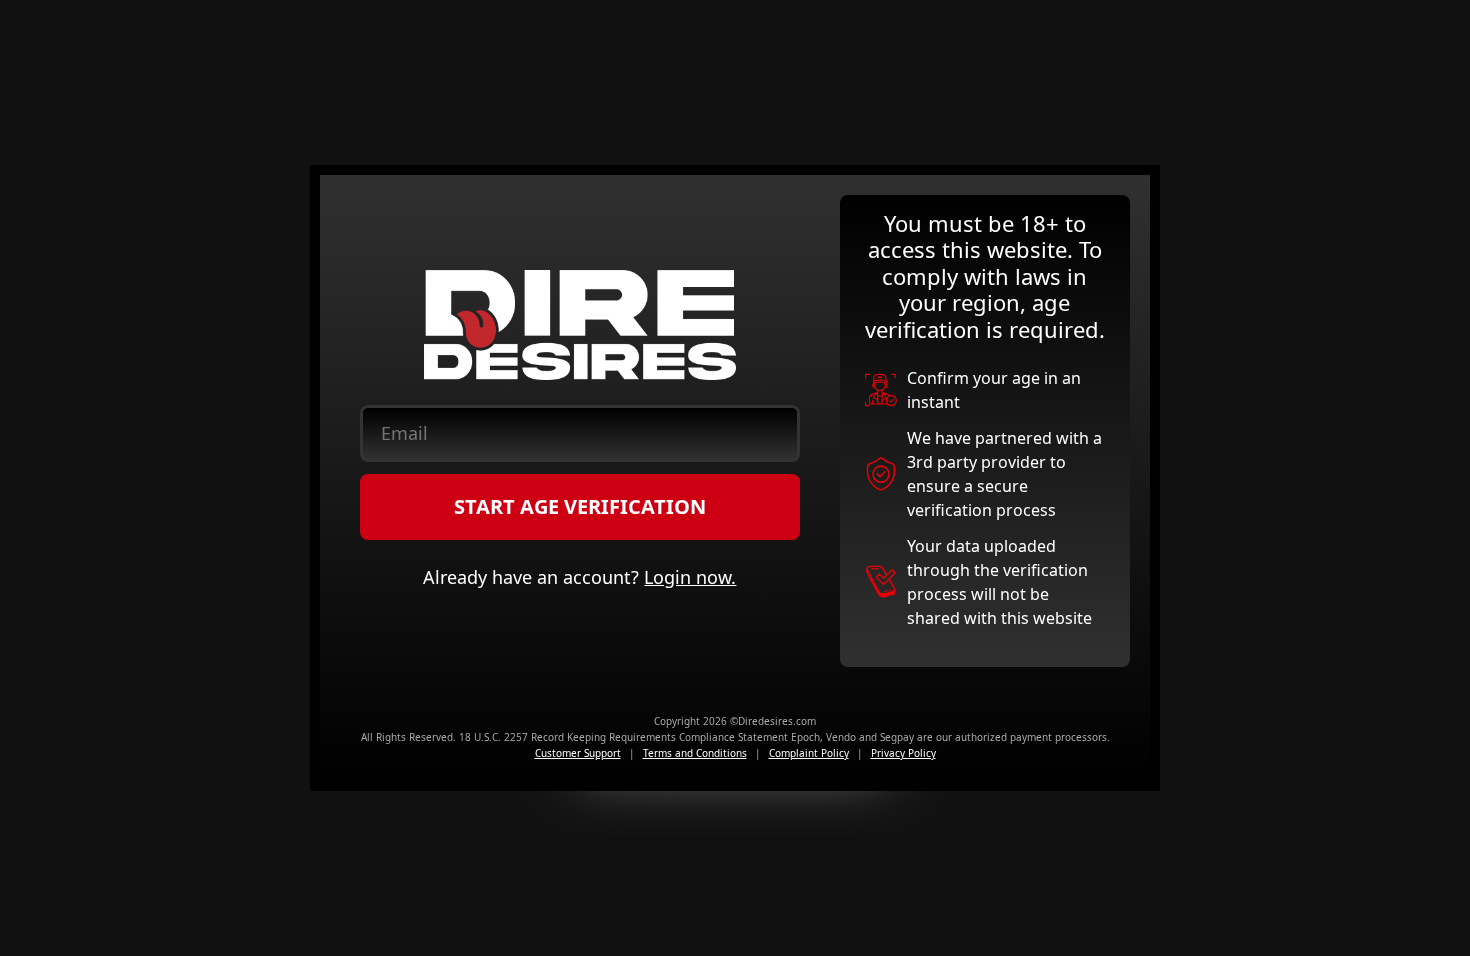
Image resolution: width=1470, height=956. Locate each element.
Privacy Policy (903, 753)
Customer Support (578, 753)
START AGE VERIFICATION (580, 506)
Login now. (690, 577)
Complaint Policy (809, 753)
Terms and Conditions (695, 753)
